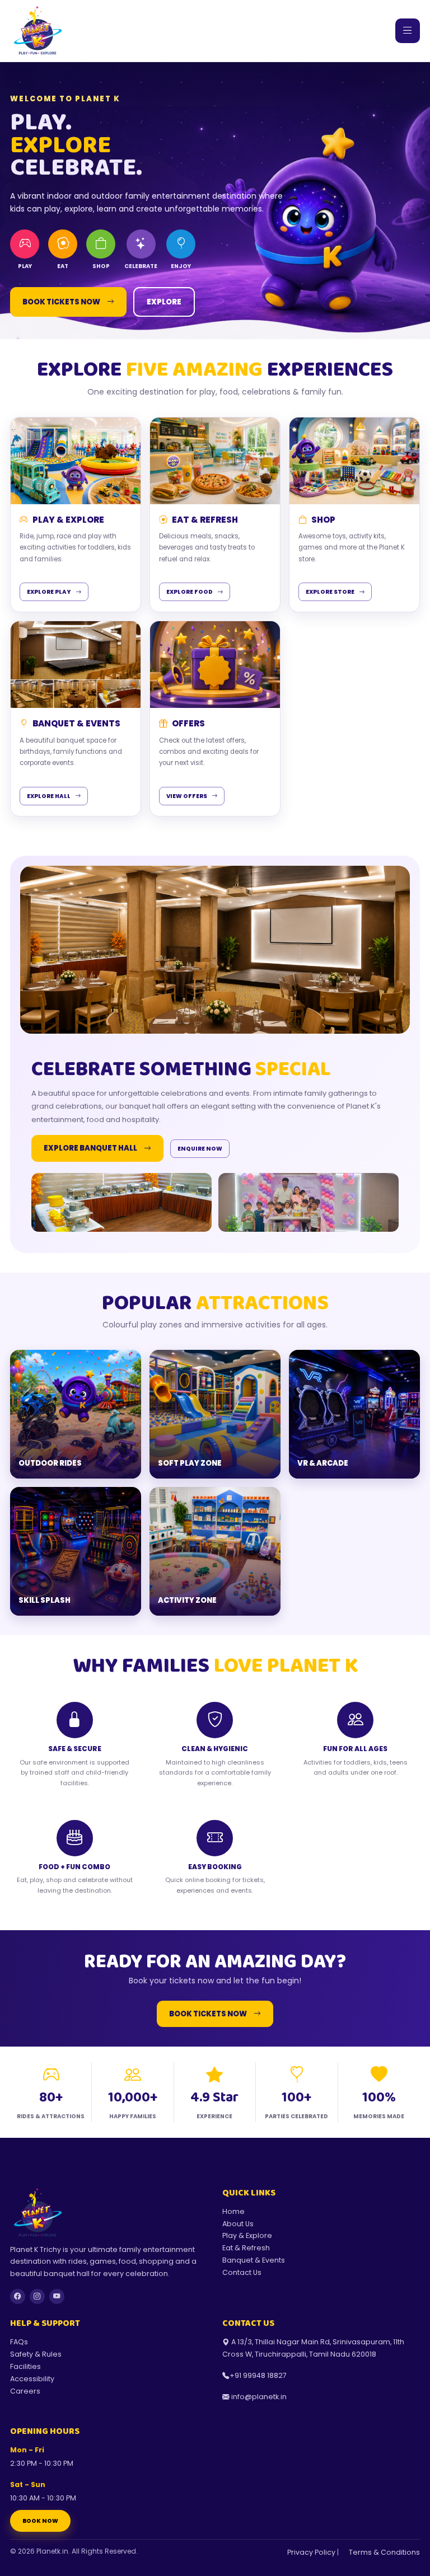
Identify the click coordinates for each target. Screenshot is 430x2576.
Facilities (25, 2366)
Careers (25, 2391)
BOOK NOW (40, 2521)
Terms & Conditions (384, 2552)
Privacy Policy (311, 2552)
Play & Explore (247, 2235)
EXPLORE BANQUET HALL (90, 1148)
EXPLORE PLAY (49, 592)
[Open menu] (408, 31)
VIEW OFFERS (187, 796)
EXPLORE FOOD (190, 592)
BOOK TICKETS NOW (61, 302)
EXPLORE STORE (330, 592)
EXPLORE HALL (49, 796)
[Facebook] (18, 2296)
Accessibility (32, 2379)
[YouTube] (57, 2296)
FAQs (19, 2342)
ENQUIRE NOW (200, 1149)
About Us (238, 2224)
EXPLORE (164, 302)
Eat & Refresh (246, 2248)
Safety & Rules (36, 2354)
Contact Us (242, 2272)
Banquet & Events (254, 2260)
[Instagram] (37, 2296)
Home (233, 2211)
